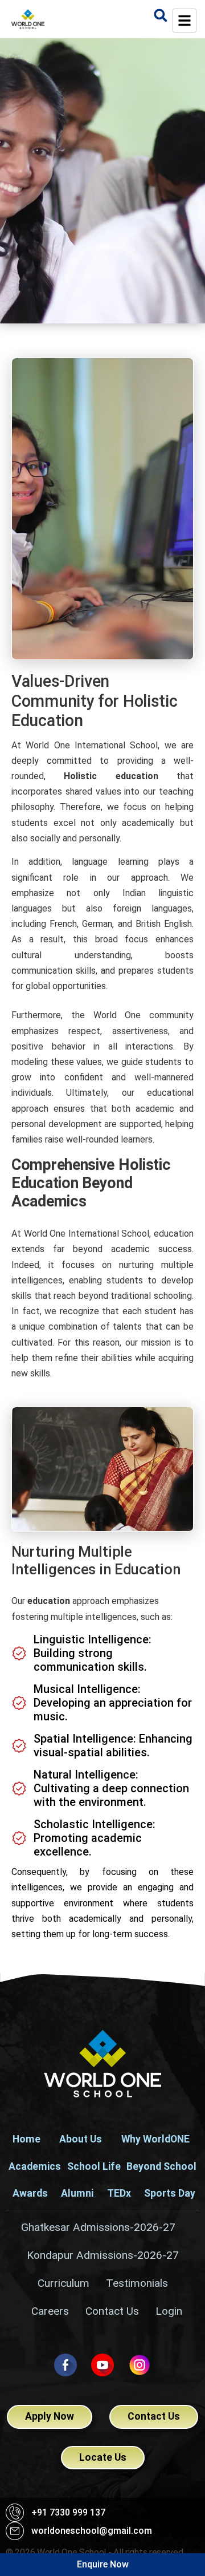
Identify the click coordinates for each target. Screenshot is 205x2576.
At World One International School (85, 745)
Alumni (77, 2193)
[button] (160, 15)
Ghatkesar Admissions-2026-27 (98, 2227)
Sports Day (170, 2193)
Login (169, 2311)
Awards (30, 2193)
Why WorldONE (155, 2139)
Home (26, 2139)
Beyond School (161, 2166)
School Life (94, 2166)
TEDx (119, 2193)
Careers (50, 2311)
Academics (35, 2166)
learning (133, 862)
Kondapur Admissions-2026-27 (103, 2255)
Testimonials (137, 2283)
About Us (81, 2139)
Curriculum (63, 2283)
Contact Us (112, 2311)
